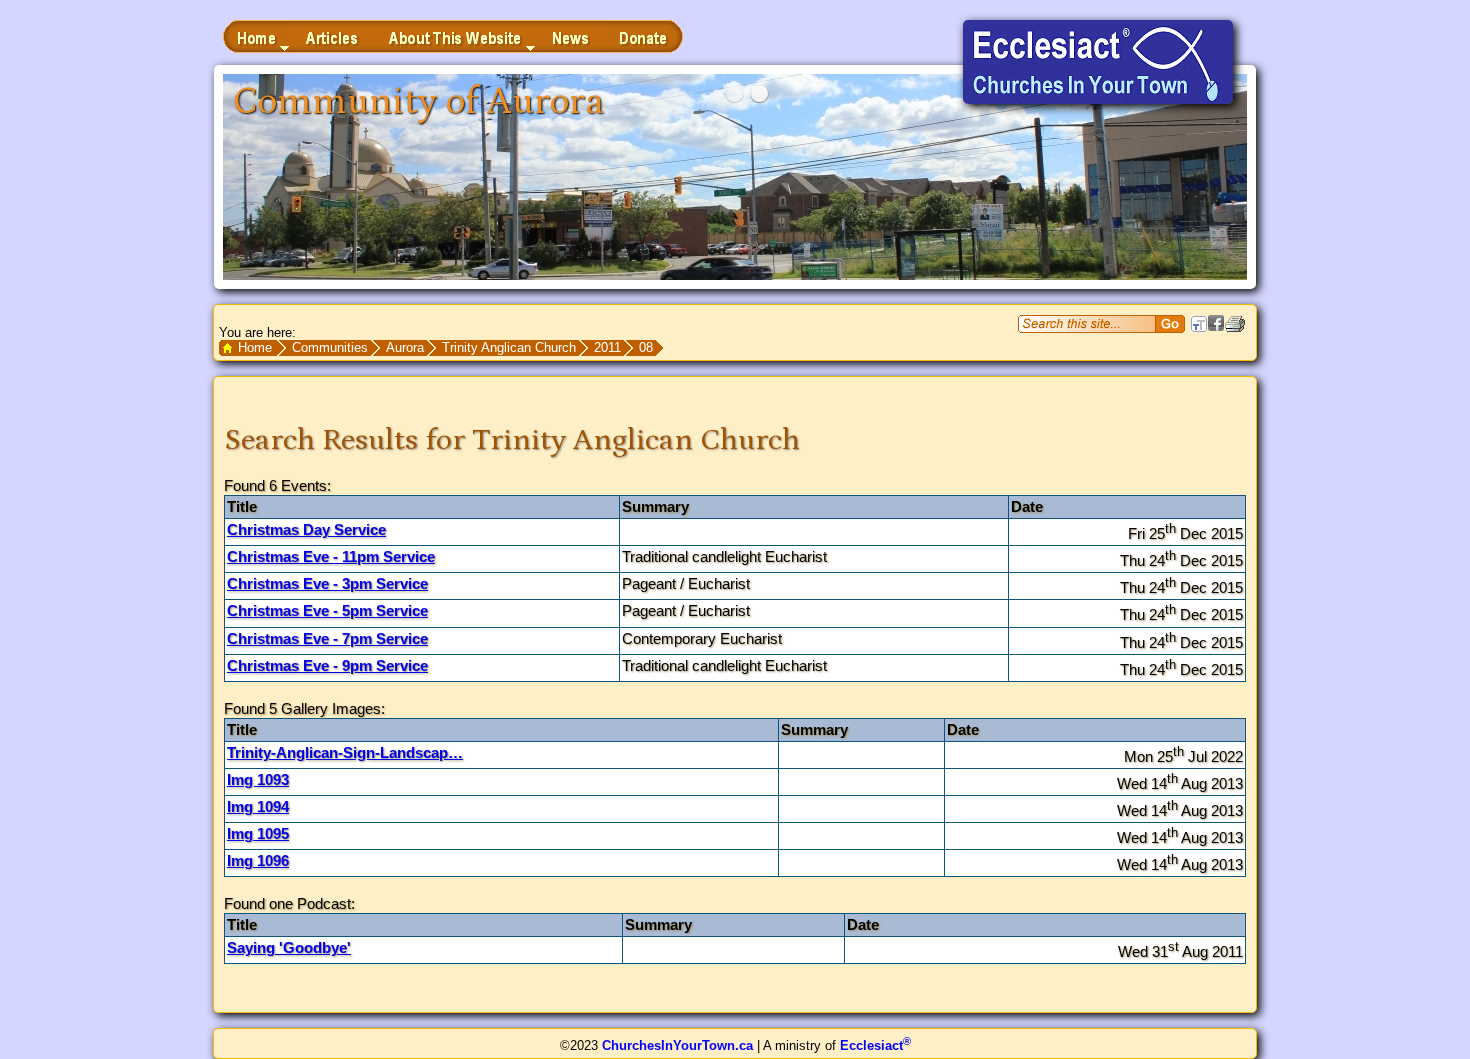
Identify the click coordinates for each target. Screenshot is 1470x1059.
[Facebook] (1216, 326)
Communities (330, 347)
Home (255, 347)
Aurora (405, 347)
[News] (571, 36)
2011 (607, 347)
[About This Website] (456, 36)
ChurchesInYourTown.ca (677, 1045)
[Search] (1170, 324)
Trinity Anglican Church (509, 347)
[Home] (257, 36)
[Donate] (644, 36)
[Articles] (333, 36)
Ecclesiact (875, 1045)
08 (646, 347)
